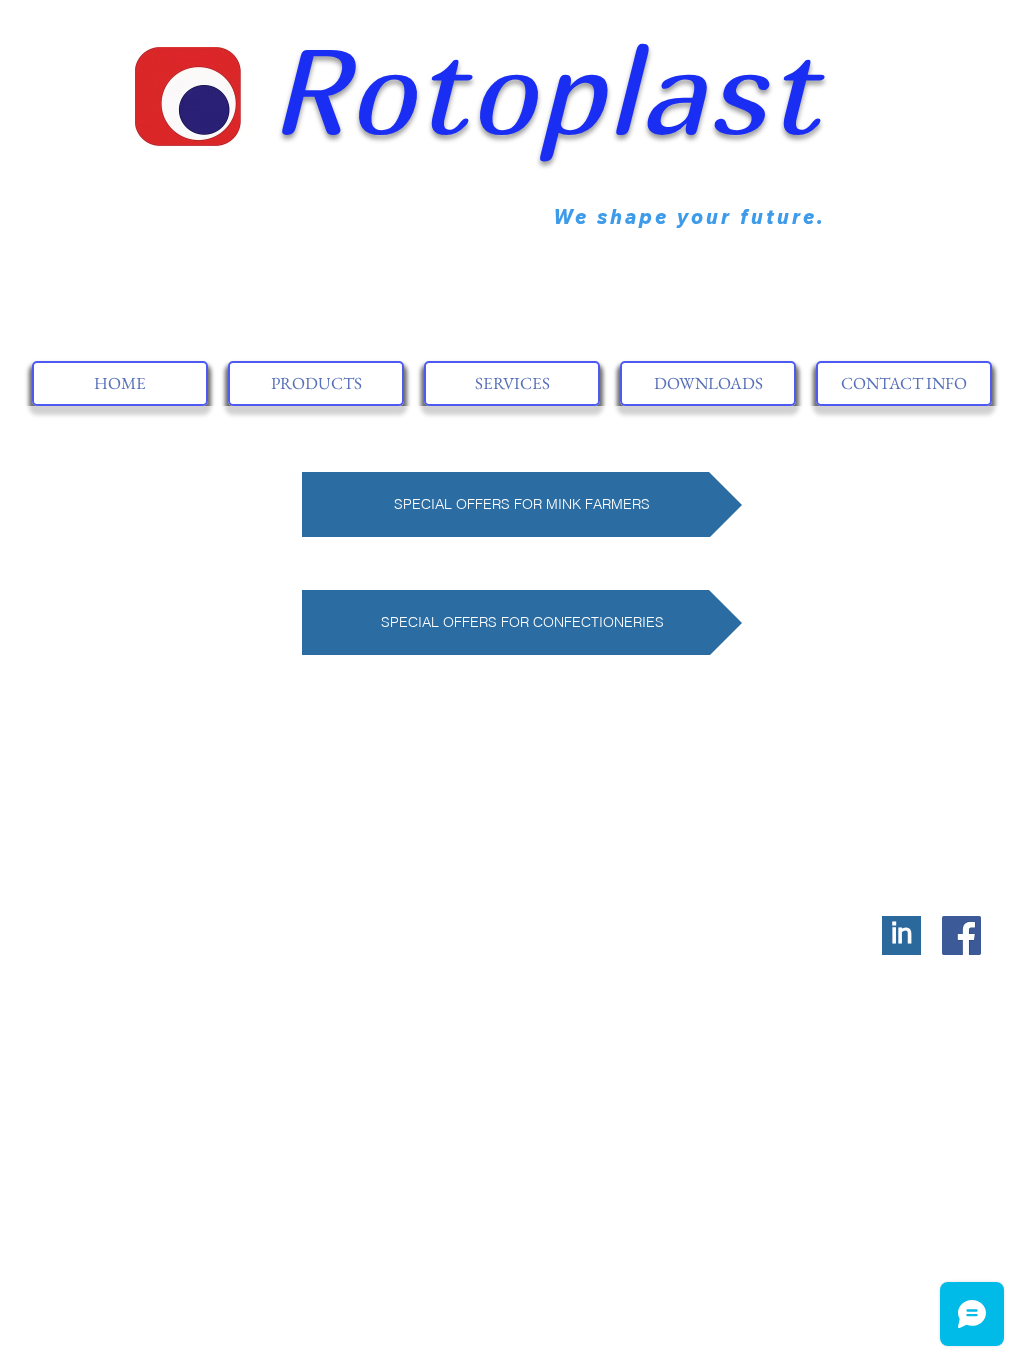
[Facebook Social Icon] (961, 935)
